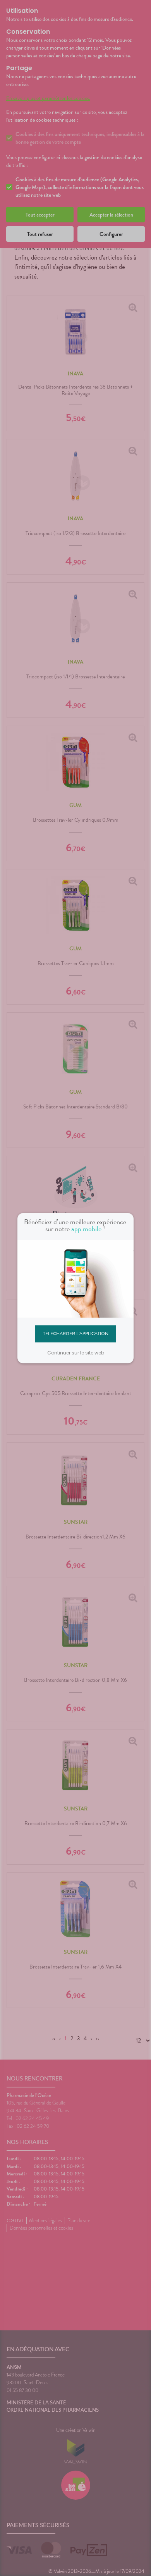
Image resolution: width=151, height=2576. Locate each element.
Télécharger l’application (76, 1334)
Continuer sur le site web (76, 1353)
